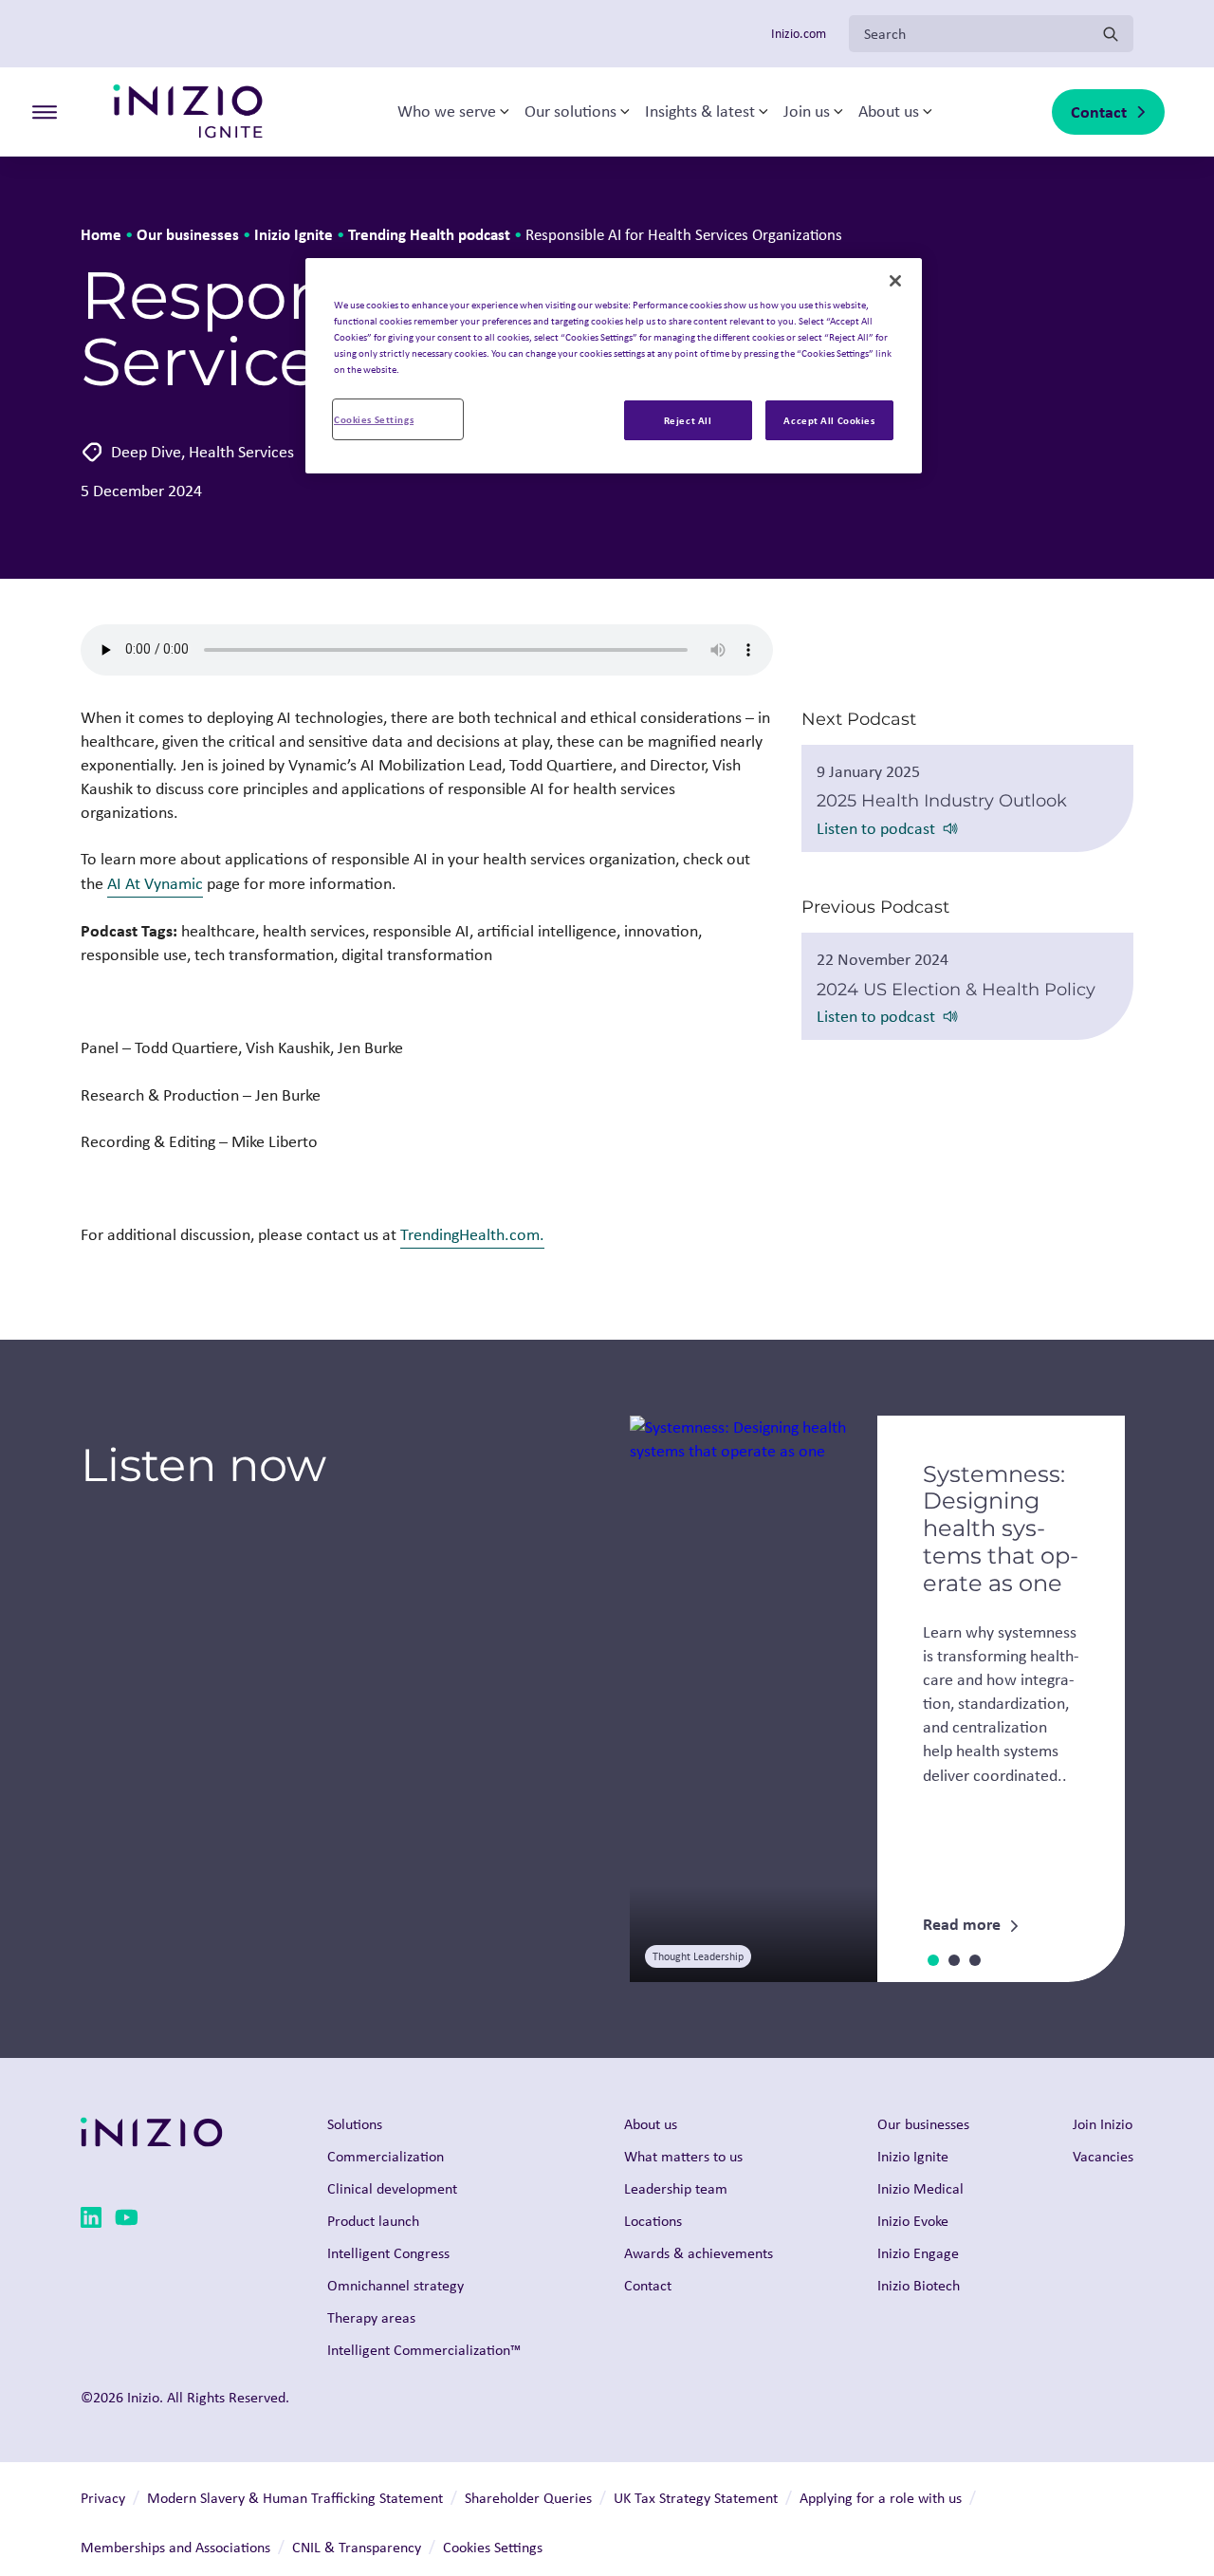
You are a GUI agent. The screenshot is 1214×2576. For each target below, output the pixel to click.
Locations (653, 2221)
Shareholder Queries (528, 2498)
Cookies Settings (374, 419)
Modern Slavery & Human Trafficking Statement (295, 2498)
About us (889, 112)
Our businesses (188, 234)
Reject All (688, 420)
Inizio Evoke (913, 2221)
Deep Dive (146, 452)
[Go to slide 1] (933, 1960)
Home (101, 234)
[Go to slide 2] (954, 1960)
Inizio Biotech (919, 2285)
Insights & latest (700, 112)
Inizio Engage (918, 2253)
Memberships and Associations (175, 2547)
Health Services (241, 452)
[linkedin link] (91, 2221)
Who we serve (447, 112)
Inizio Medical (920, 2188)
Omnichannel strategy (395, 2285)
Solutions (355, 2124)
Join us (807, 112)
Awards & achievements (699, 2253)
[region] (614, 366)
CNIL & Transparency (357, 2547)
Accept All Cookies (829, 420)
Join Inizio (1103, 2124)
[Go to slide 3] (975, 1960)
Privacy (103, 2498)
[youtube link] (127, 2221)
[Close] (895, 281)
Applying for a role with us (881, 2498)
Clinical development (392, 2188)
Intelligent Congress (388, 2253)
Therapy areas (371, 2317)
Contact (1099, 111)
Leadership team (676, 2188)
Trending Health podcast (429, 234)
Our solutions (570, 112)
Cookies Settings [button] (493, 2547)
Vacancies (1103, 2156)
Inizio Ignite (294, 234)
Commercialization (386, 2156)
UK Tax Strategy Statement (696, 2498)
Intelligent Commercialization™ (424, 2350)
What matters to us (683, 2156)
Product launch (373, 2221)
